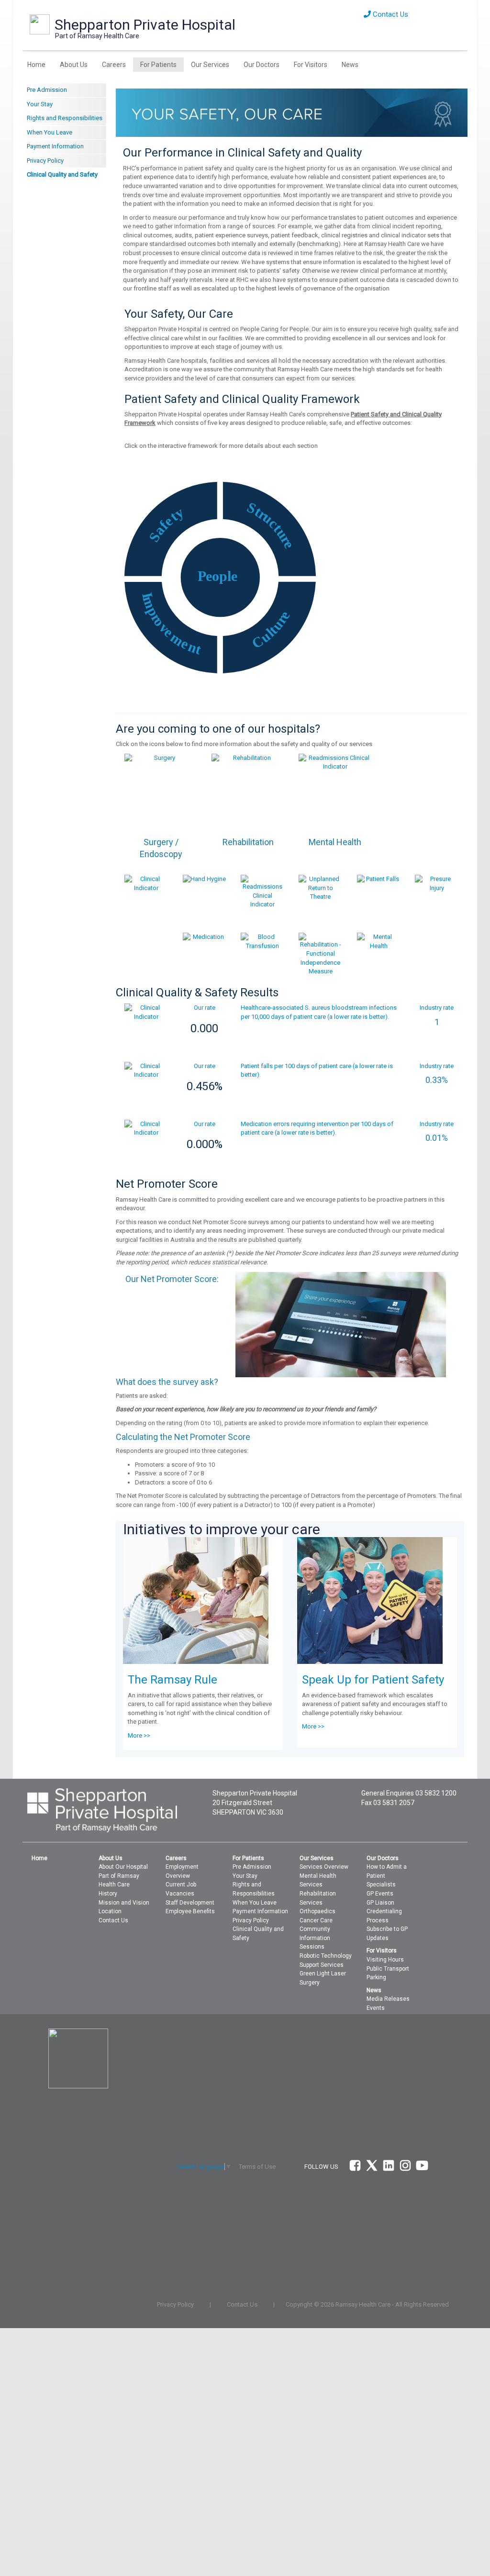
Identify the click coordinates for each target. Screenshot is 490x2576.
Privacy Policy (45, 161)
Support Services (322, 1965)
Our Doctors (262, 65)
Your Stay (40, 104)
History (108, 1894)
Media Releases (388, 1999)
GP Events (380, 1894)
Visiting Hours (385, 1960)
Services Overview (324, 1867)
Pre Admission (47, 90)
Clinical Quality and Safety (62, 174)
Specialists (381, 1885)
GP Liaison (380, 1903)
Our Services (210, 65)
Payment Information (55, 146)
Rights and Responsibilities (65, 118)
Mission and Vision (124, 1903)
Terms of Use (257, 2167)
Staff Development (190, 1903)
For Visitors (311, 65)
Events (376, 2008)
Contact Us (390, 14)
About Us (74, 65)
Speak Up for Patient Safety (373, 1680)
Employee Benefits (190, 1911)
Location (110, 1911)
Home (36, 65)
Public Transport (388, 1969)
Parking (376, 1977)
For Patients (158, 65)
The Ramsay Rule (173, 1680)
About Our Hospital (123, 1867)
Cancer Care (316, 1920)
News (350, 65)
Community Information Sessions (315, 1938)
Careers (114, 65)
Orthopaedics (317, 1911)
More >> (139, 1735)
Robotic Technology (326, 1956)
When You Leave (50, 132)
